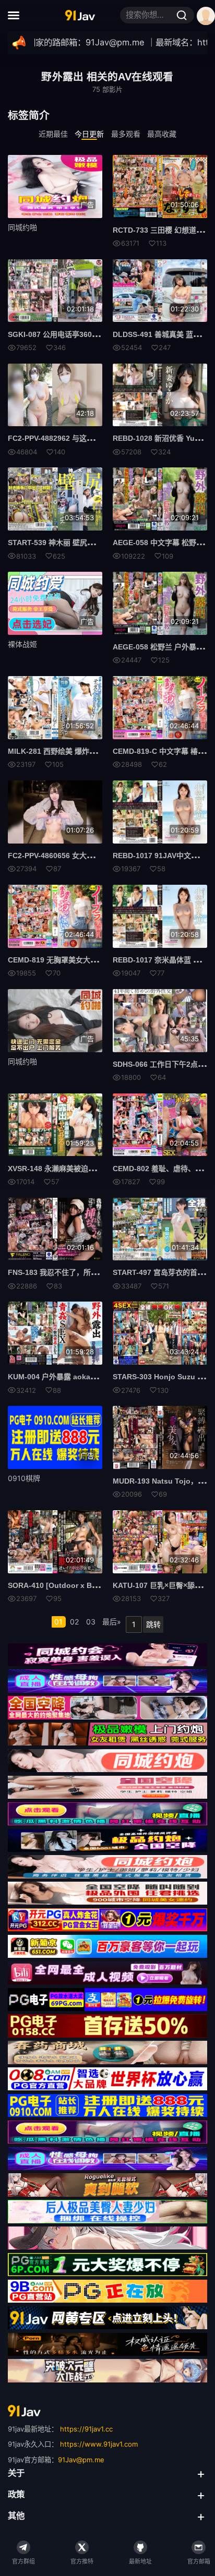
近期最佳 (53, 134)
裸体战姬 (22, 644)
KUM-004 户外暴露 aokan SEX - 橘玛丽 (74, 1377)
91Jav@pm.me (81, 2460)
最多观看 (126, 134)
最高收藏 (162, 134)
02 (74, 1622)
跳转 (153, 1624)
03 (91, 1622)
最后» (112, 1622)
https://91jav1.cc (86, 2429)
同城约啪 (22, 227)
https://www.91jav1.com (99, 2444)
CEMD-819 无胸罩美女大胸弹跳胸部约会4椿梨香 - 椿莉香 (102, 960)
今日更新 (89, 134)
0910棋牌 (24, 1478)
